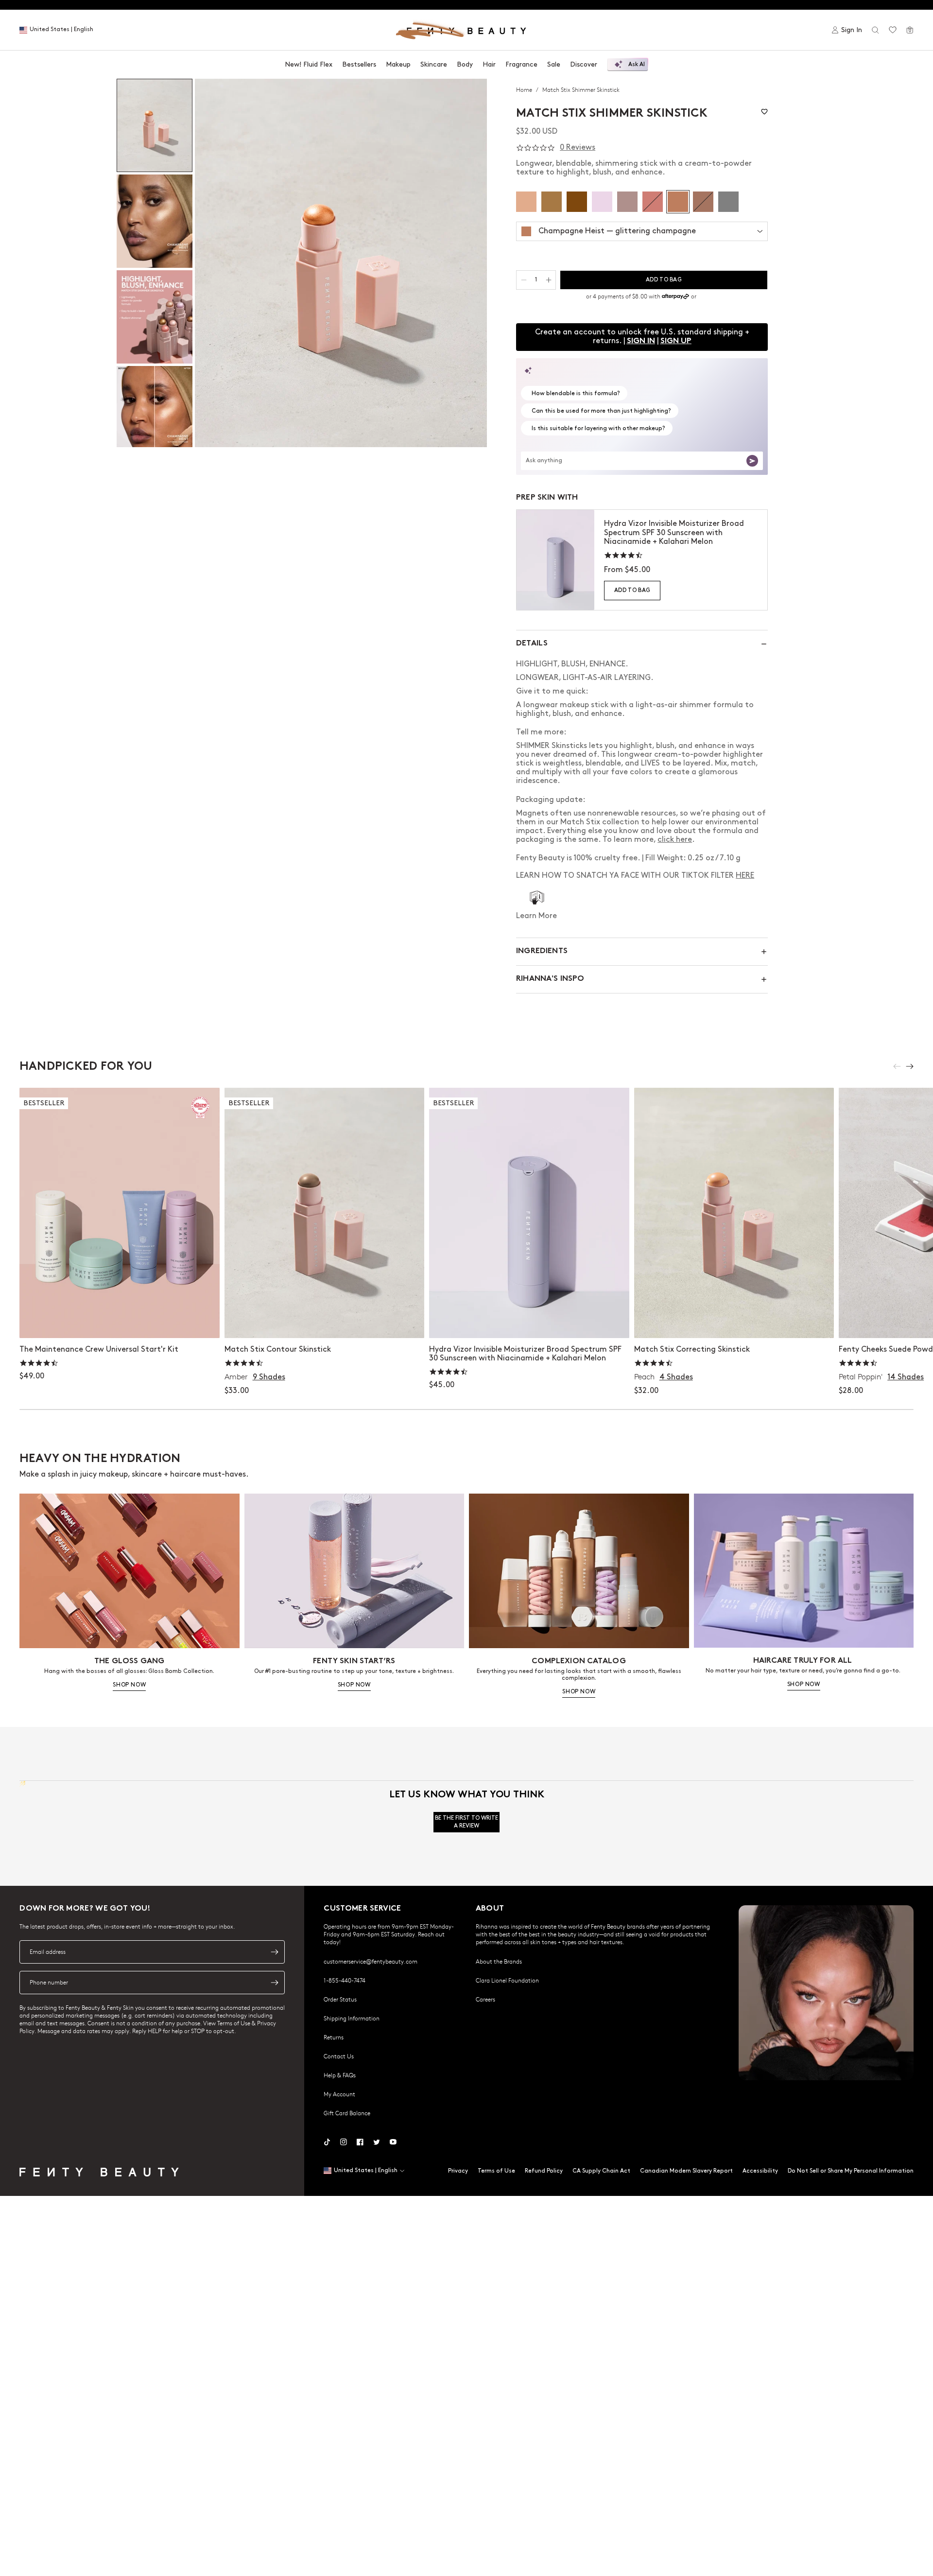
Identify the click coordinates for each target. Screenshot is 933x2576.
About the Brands (499, 1961)
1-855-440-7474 (345, 1980)
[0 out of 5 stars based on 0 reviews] (536, 148)
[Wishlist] (893, 30)
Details (532, 644)
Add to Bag (632, 590)
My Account (339, 2094)
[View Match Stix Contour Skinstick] (325, 1213)
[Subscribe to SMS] (275, 1983)
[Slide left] (897, 1066)
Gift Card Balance (347, 2113)
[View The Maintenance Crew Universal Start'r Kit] (120, 1213)
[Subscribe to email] (275, 1952)
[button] (341, 263)
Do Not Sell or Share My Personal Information (851, 2171)
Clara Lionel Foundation (507, 1980)
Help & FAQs (340, 2075)
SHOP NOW (129, 1685)
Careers (485, 1999)
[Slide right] (910, 1066)
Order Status (340, 1999)
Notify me (734, 1321)
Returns (334, 2037)
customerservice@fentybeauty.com (371, 1961)
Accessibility (760, 2171)
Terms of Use (496, 2171)
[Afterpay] (675, 296)
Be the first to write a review (466, 1822)
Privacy (458, 2171)
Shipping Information (352, 2018)
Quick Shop (324, 1321)
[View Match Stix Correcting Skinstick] (734, 1213)
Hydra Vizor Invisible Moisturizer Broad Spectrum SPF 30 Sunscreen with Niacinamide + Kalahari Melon (674, 532)
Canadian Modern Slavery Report (686, 2171)
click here (675, 840)
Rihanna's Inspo (550, 979)
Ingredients (542, 951)
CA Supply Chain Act (601, 2171)
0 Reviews (578, 148)
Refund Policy (544, 2171)
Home (525, 89)
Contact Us (339, 2056)
